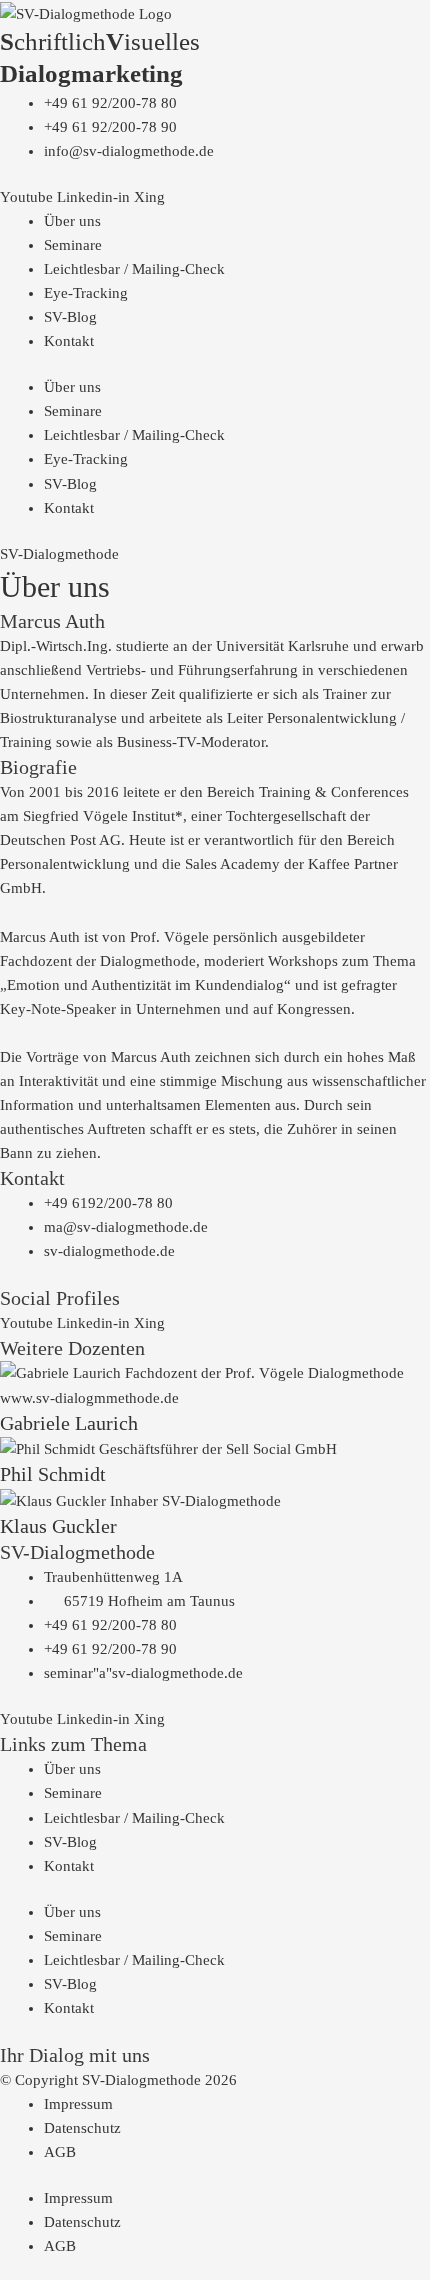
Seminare (73, 245)
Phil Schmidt (53, 1474)
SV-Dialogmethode (59, 554)
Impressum (78, 2104)
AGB (60, 2152)
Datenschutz (82, 2128)
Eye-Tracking (86, 293)
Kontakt (69, 341)
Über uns (72, 221)
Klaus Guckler (58, 1526)
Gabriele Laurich (69, 1423)
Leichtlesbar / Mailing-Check (134, 269)
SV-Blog (70, 317)
